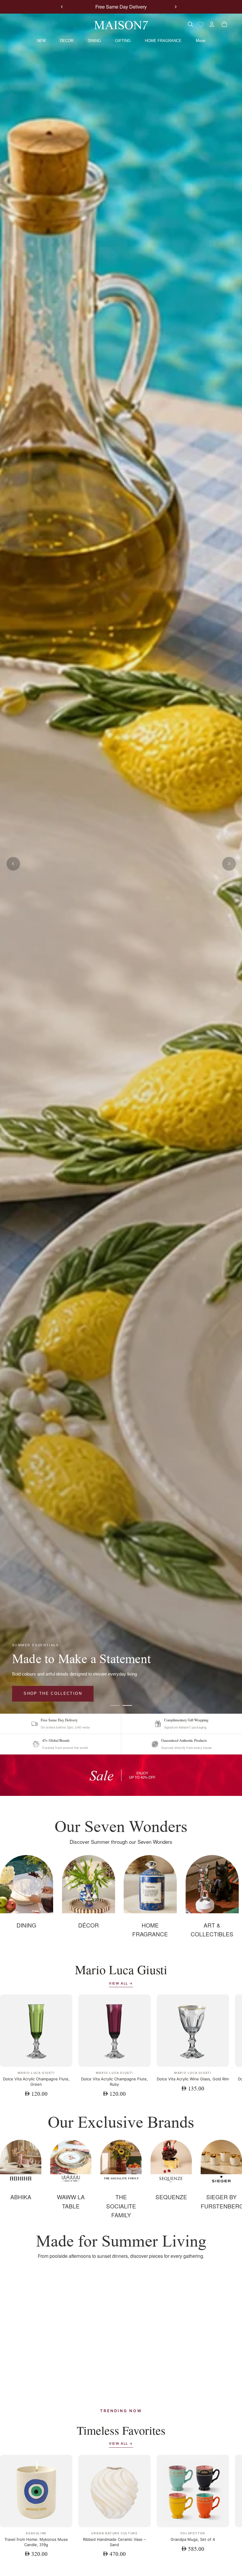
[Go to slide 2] (127, 1705)
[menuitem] (201, 41)
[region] (121, 1775)
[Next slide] (176, 7)
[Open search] (190, 24)
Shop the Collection (53, 1693)
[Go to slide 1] (115, 1705)
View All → (121, 1983)
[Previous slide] (62, 7)
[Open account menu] (212, 24)
